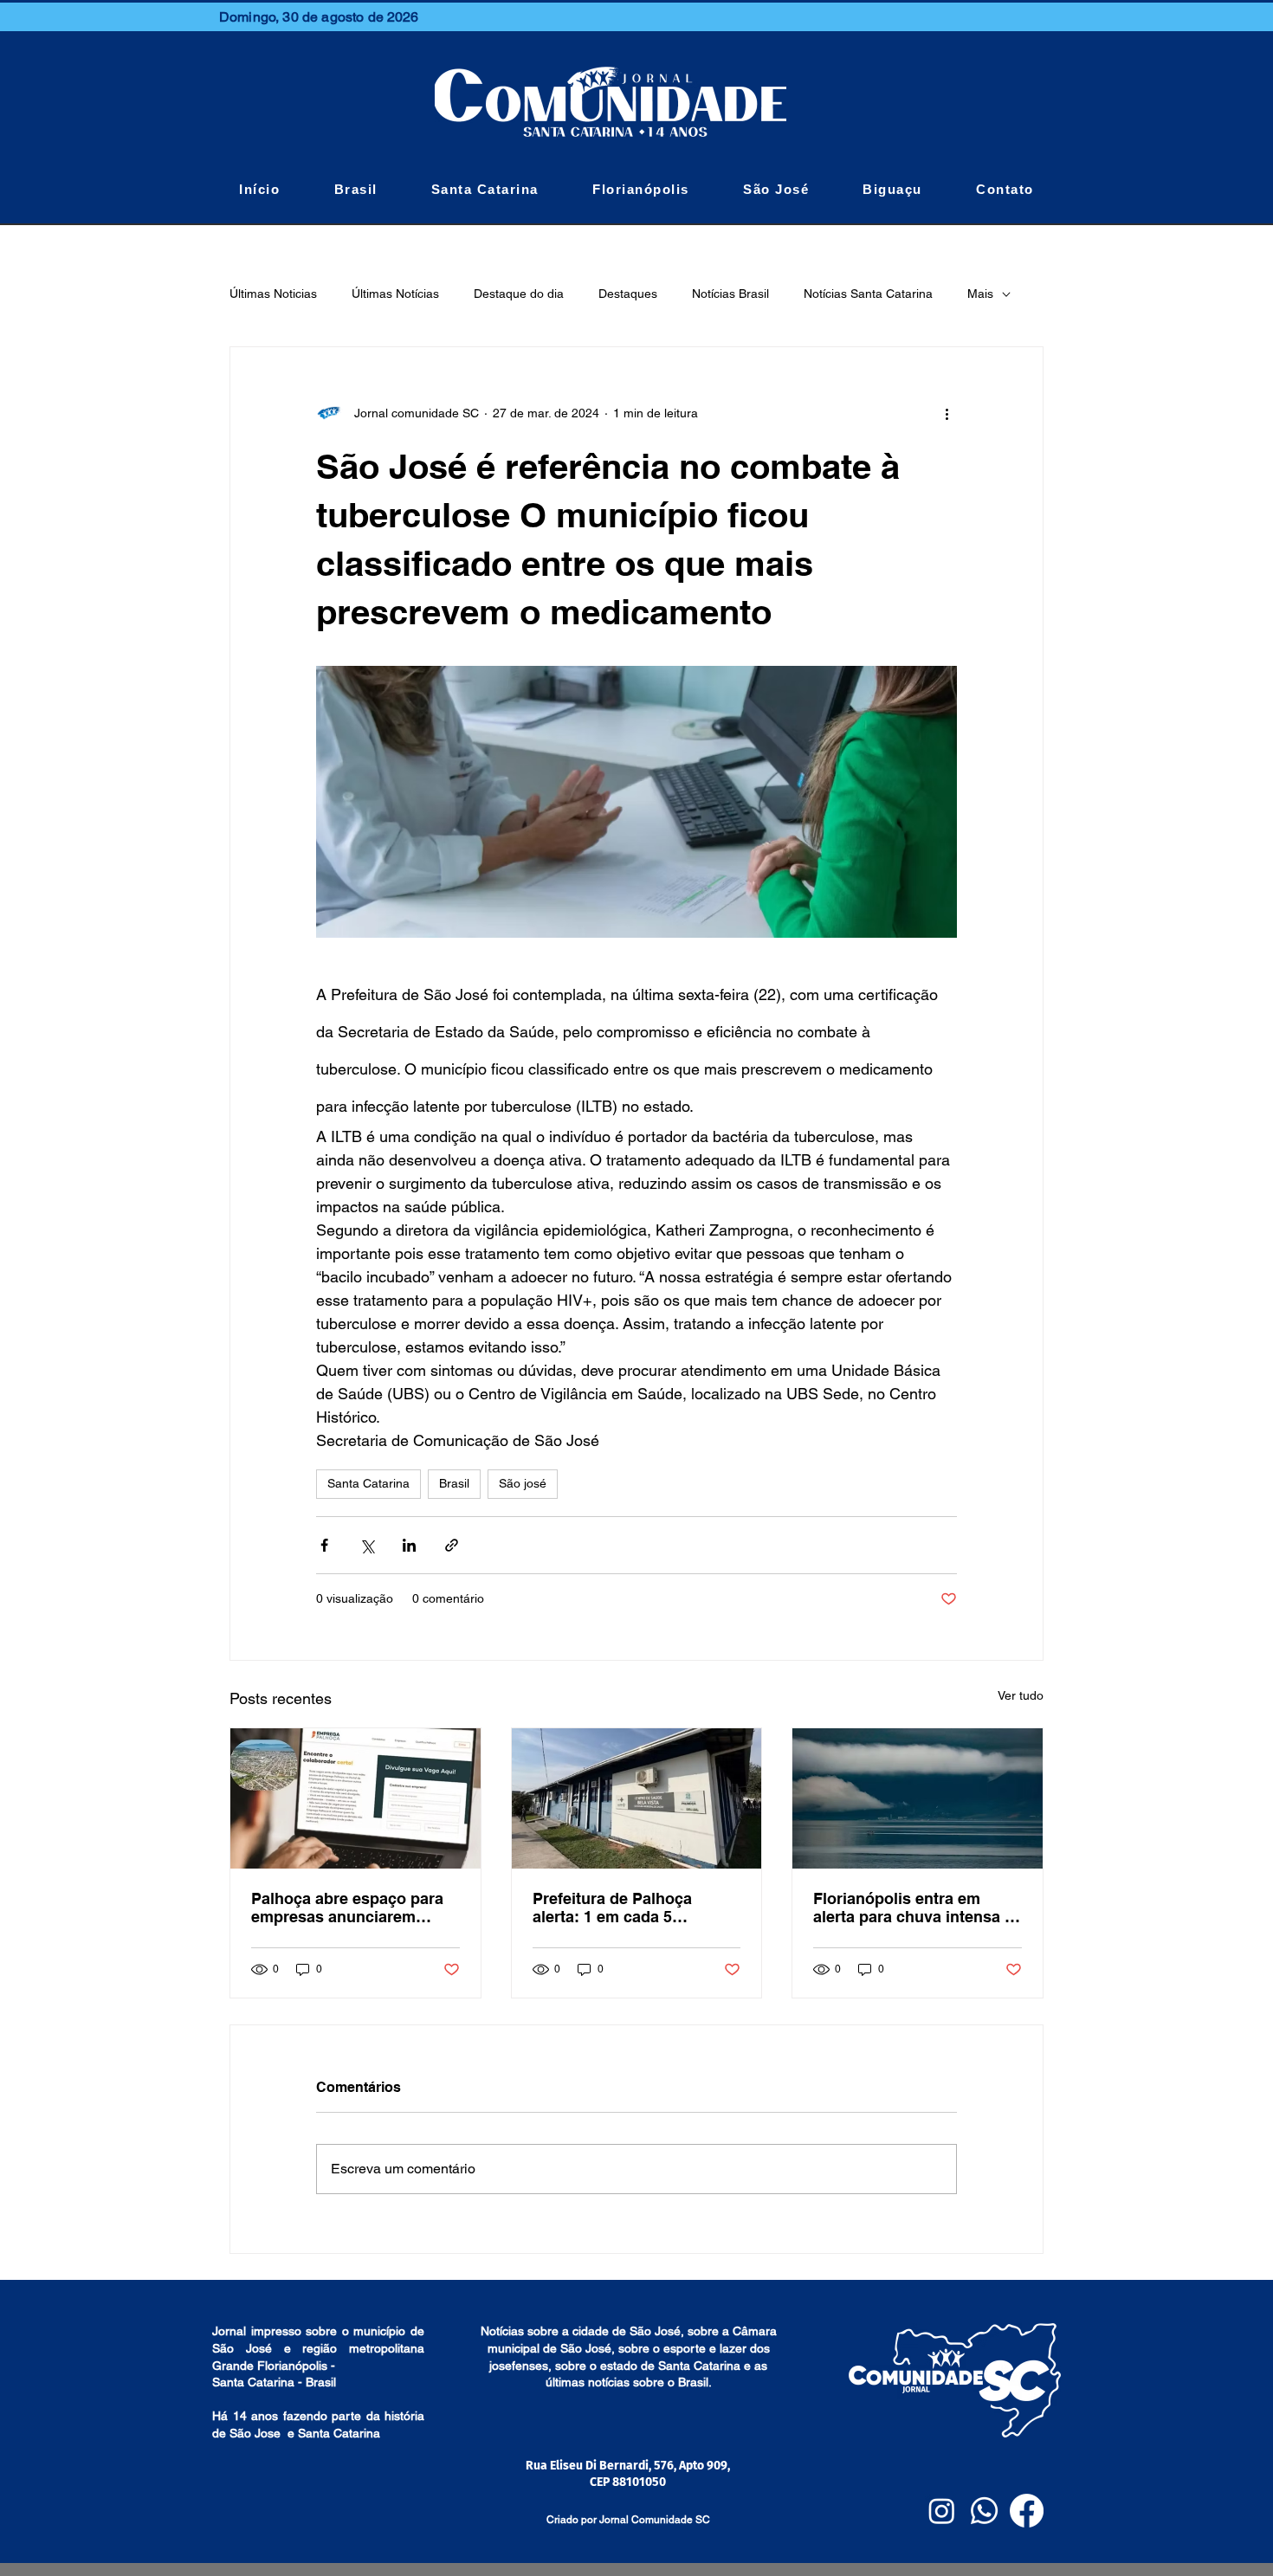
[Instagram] (942, 2511)
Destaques (628, 294)
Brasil (454, 1483)
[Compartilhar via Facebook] (324, 1545)
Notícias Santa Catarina (868, 294)
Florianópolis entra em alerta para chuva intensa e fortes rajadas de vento (913, 1908)
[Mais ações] (947, 413)
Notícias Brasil (730, 294)
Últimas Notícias (395, 294)
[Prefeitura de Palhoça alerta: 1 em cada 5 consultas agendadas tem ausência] (637, 1798)
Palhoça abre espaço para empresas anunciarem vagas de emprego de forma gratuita (355, 1908)
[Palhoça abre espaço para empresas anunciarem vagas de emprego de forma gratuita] (355, 1798)
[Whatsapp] (984, 2511)
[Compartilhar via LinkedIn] (409, 1545)
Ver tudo (1021, 1695)
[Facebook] (1027, 2511)
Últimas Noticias (273, 294)
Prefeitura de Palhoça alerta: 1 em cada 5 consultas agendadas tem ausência (628, 1908)
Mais (980, 294)
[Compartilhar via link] (452, 1545)
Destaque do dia (519, 294)
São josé (523, 1483)
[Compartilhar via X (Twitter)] (367, 1545)
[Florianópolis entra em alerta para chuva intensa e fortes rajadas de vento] (918, 1798)
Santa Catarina (368, 1483)
